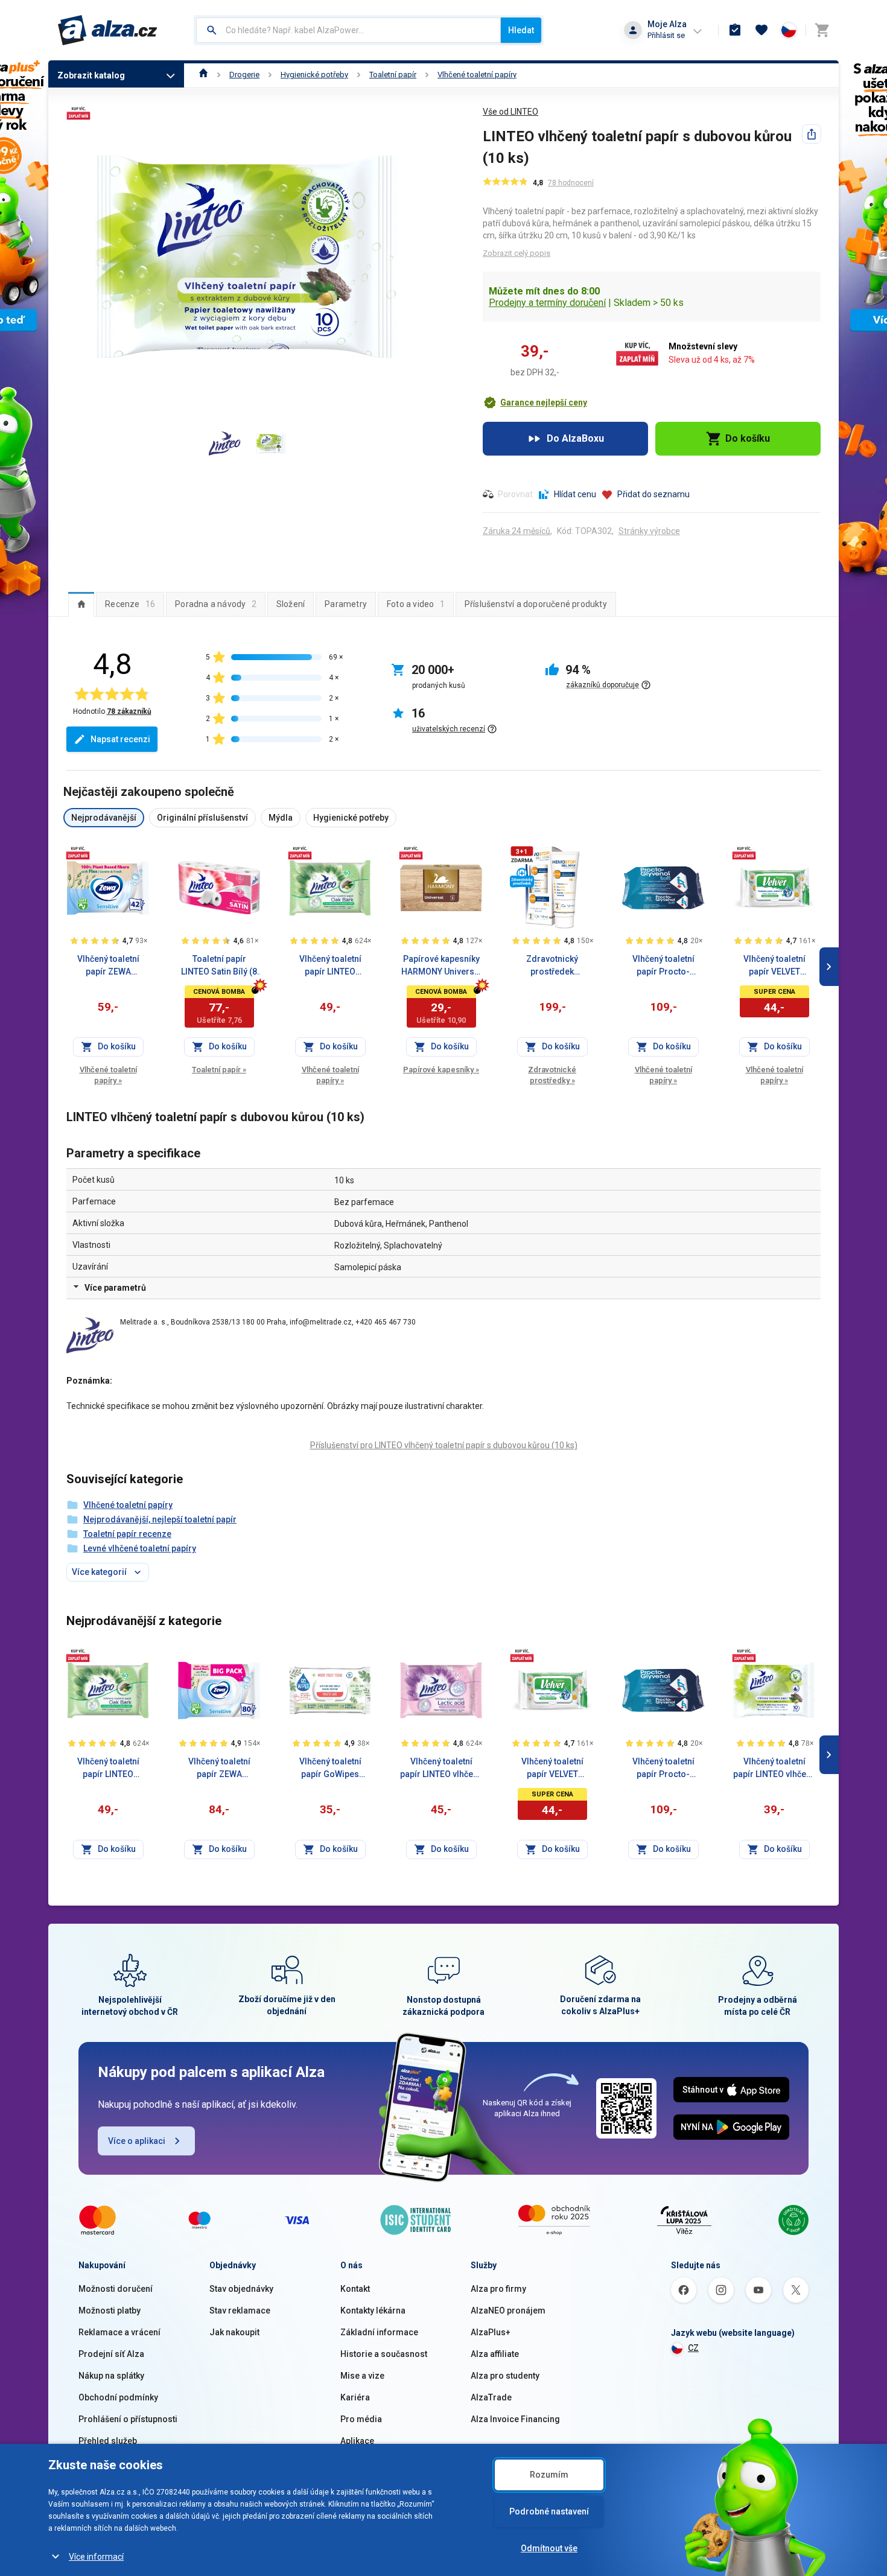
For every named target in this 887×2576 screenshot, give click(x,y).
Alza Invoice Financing (515, 2419)
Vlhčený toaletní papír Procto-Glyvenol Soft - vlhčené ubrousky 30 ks (663, 966)
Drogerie (244, 75)
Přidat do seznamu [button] (653, 494)
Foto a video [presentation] (416, 604)
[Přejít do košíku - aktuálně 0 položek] (822, 30)
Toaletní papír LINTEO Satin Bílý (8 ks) (219, 966)
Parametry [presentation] (346, 604)
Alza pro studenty (505, 2376)
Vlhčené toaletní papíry (477, 75)
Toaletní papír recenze (127, 1534)
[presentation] (81, 604)
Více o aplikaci (137, 2141)
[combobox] (348, 30)
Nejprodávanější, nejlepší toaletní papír (160, 1519)
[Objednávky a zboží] (735, 30)
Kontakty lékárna (373, 2310)
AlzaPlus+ (491, 2332)
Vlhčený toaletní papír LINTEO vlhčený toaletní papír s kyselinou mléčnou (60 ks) (441, 1769)
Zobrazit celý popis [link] (517, 253)
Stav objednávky (241, 2289)
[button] (535, 402)
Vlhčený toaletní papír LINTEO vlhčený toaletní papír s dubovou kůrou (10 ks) (774, 1769)
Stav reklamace (240, 2310)
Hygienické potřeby (314, 75)
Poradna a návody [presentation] (216, 604)
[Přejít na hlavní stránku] (108, 30)
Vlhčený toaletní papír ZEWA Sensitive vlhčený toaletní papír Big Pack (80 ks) (219, 1769)
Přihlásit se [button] (666, 35)
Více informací (96, 2557)
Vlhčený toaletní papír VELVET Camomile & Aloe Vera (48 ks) (774, 966)
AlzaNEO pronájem (508, 2310)
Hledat (521, 30)
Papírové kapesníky (441, 1070)
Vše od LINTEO (510, 112)
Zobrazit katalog (91, 75)
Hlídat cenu (575, 494)
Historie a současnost (384, 2354)
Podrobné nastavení (549, 2511)
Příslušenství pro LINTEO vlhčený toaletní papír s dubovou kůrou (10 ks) (444, 1445)
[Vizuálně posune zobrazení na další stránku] (829, 967)
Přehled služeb (108, 2441)
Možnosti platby (110, 2310)
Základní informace (379, 2332)
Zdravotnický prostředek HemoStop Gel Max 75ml (552, 966)
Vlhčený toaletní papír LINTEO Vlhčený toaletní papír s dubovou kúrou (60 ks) (330, 966)
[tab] (81, 604)
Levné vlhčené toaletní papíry (140, 1548)
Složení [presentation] (291, 604)
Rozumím (549, 2475)
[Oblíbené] (761, 30)
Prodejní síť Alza (111, 2354)
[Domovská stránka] (204, 75)
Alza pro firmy (498, 2289)
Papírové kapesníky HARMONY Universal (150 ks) (441, 966)
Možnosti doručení (116, 2289)
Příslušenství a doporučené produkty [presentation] (536, 604)
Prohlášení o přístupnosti (128, 2419)
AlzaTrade (491, 2397)
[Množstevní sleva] (78, 853)
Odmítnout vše (549, 2548)
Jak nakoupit (234, 2332)
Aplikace (357, 2441)
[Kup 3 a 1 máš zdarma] (522, 855)
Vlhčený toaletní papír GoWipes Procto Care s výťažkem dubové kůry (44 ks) (330, 1769)
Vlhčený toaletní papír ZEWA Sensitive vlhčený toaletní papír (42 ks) (108, 966)
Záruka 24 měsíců (517, 531)
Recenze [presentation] (130, 604)
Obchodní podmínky (118, 2397)
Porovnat (515, 494)
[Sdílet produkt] (812, 134)
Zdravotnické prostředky (552, 1075)
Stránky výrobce (649, 531)
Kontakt (355, 2289)
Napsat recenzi (120, 739)
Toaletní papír (393, 75)
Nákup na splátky (111, 2376)
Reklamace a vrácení (119, 2332)
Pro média (361, 2419)
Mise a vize (362, 2376)
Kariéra (355, 2397)
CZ (693, 2348)
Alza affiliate (495, 2354)
